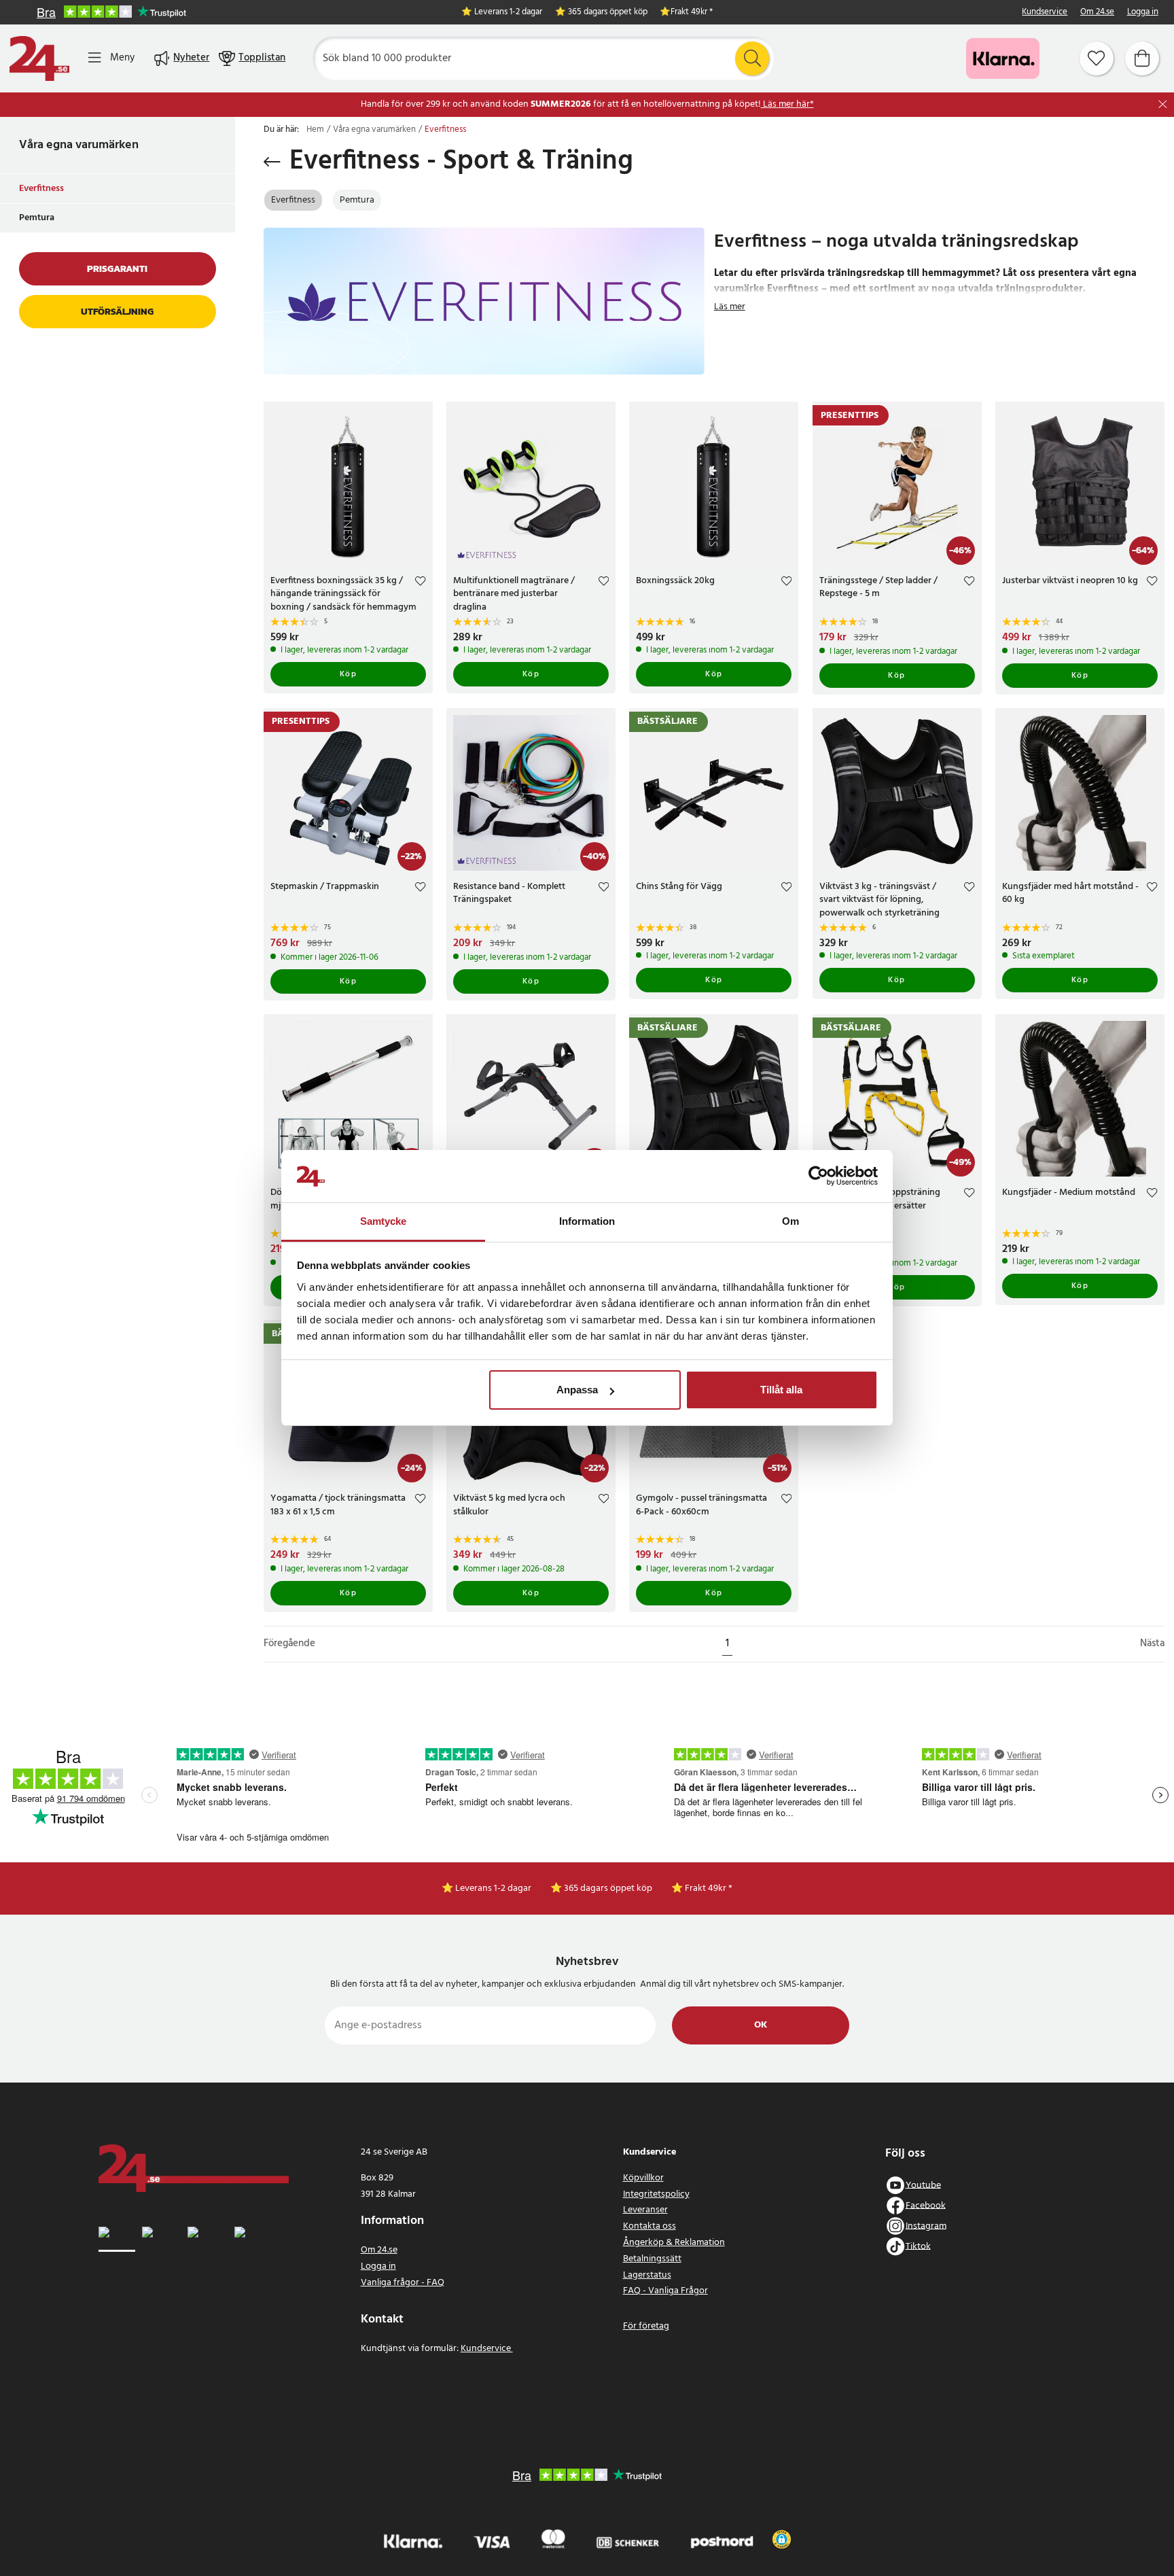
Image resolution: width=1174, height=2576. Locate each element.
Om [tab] (790, 1221)
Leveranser (645, 2210)
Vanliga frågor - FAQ (403, 2283)
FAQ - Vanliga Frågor (665, 2291)
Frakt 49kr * (692, 13)
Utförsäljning (117, 312)
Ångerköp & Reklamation (674, 2243)
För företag (646, 2326)
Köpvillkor (643, 2178)
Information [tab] (587, 1221)
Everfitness (41, 189)
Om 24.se (1097, 13)
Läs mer (730, 307)
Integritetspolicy (656, 2194)
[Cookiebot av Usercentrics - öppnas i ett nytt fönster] (818, 1177)
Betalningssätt (652, 2259)
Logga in (1143, 13)
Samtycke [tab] (384, 1221)
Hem (315, 130)
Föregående (289, 1644)
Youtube (923, 2185)
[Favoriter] (1097, 58)
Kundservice (1045, 13)
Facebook (926, 2205)
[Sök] (752, 58)
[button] (782, 2539)
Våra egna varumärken (79, 145)
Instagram (926, 2226)
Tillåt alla (781, 1390)
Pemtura (37, 218)
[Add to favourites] (420, 583)
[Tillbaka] (272, 162)
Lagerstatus (647, 2275)
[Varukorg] (1142, 58)
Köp (349, 674)
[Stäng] (1163, 104)
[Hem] (39, 58)
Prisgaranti (117, 269)
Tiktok (918, 2246)
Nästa (1152, 1644)
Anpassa (577, 1390)
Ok (761, 2025)
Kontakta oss (650, 2226)
